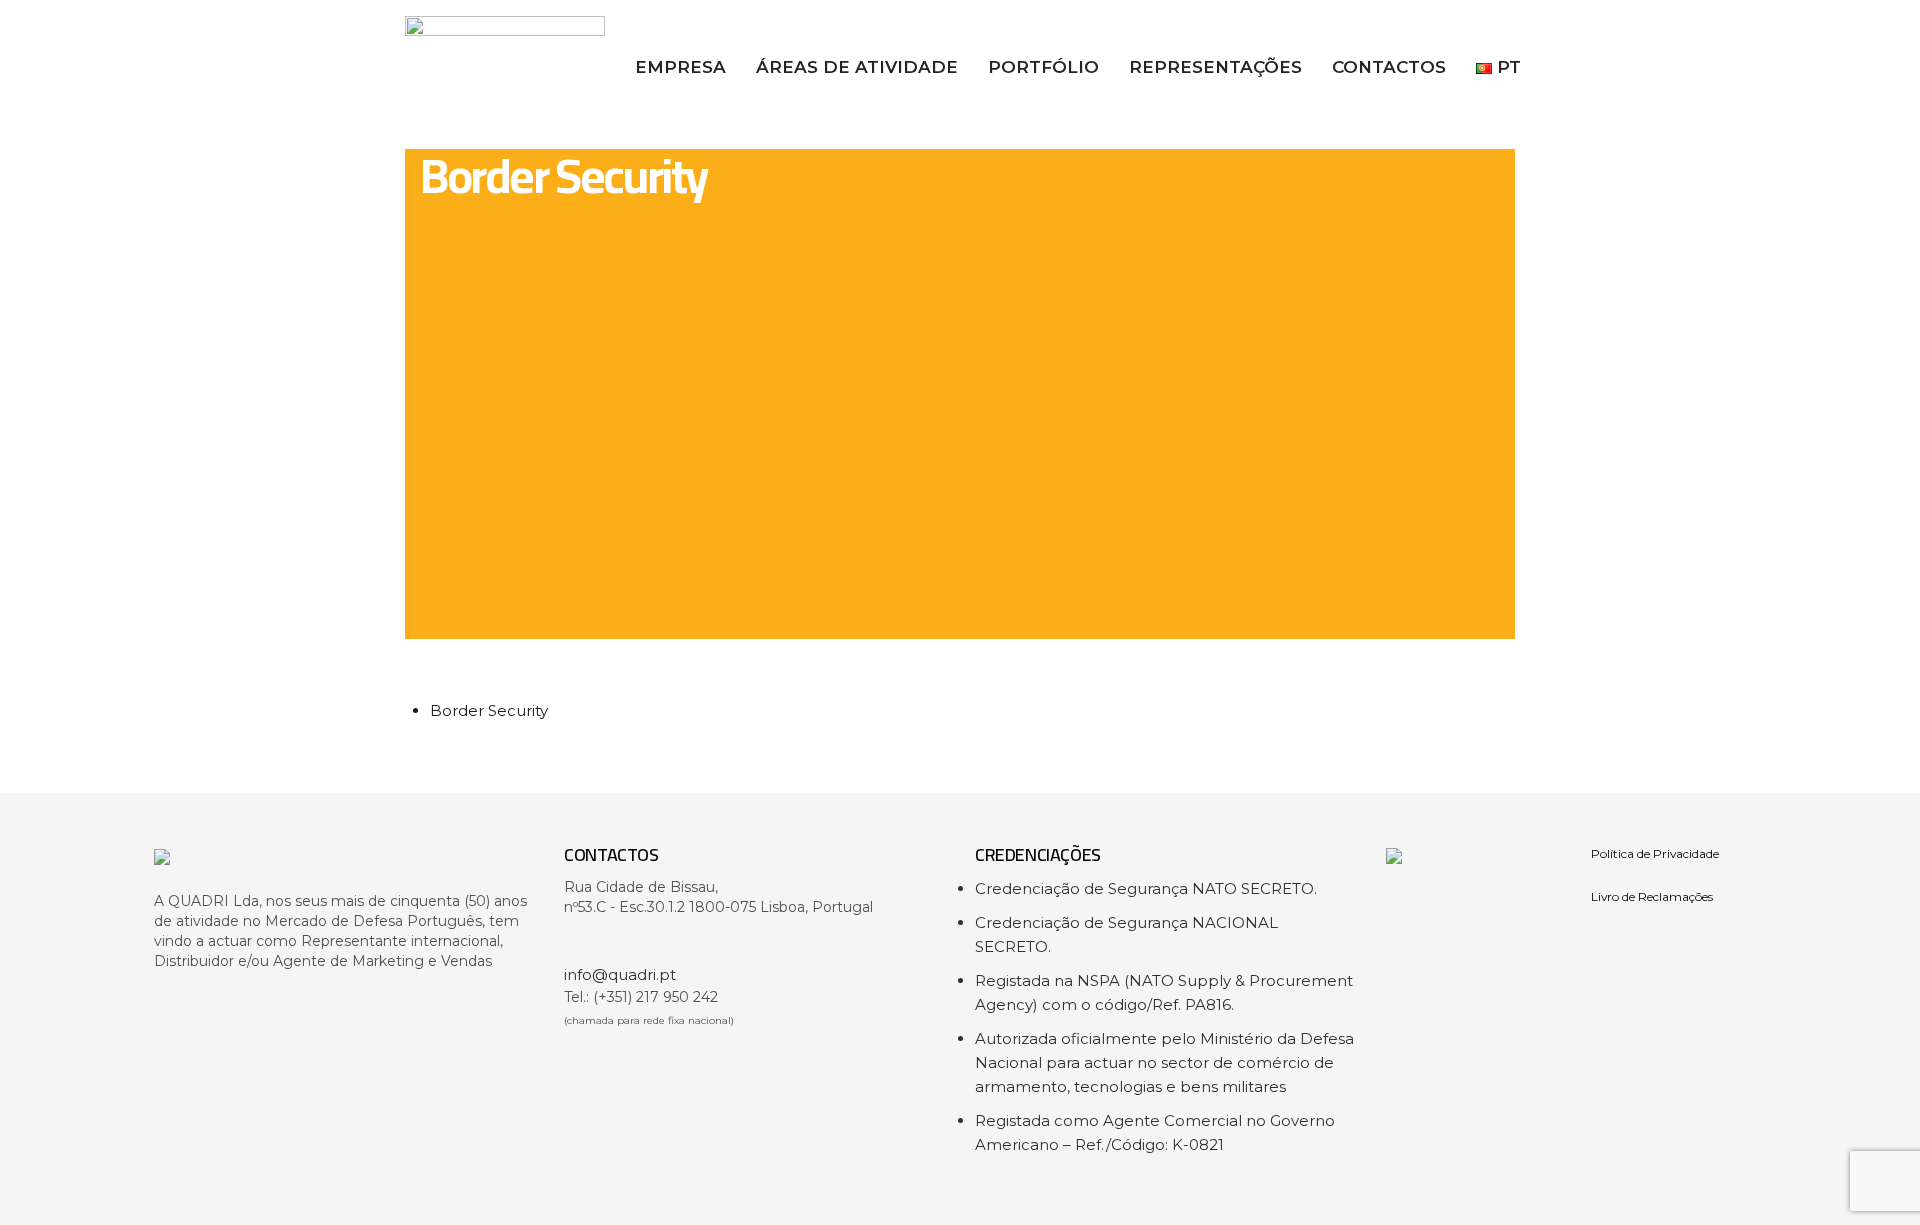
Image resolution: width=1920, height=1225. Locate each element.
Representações (1215, 67)
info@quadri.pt (620, 974)
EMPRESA (680, 67)
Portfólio (1043, 67)
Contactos (1389, 67)
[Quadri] (344, 867)
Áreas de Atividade (857, 67)
